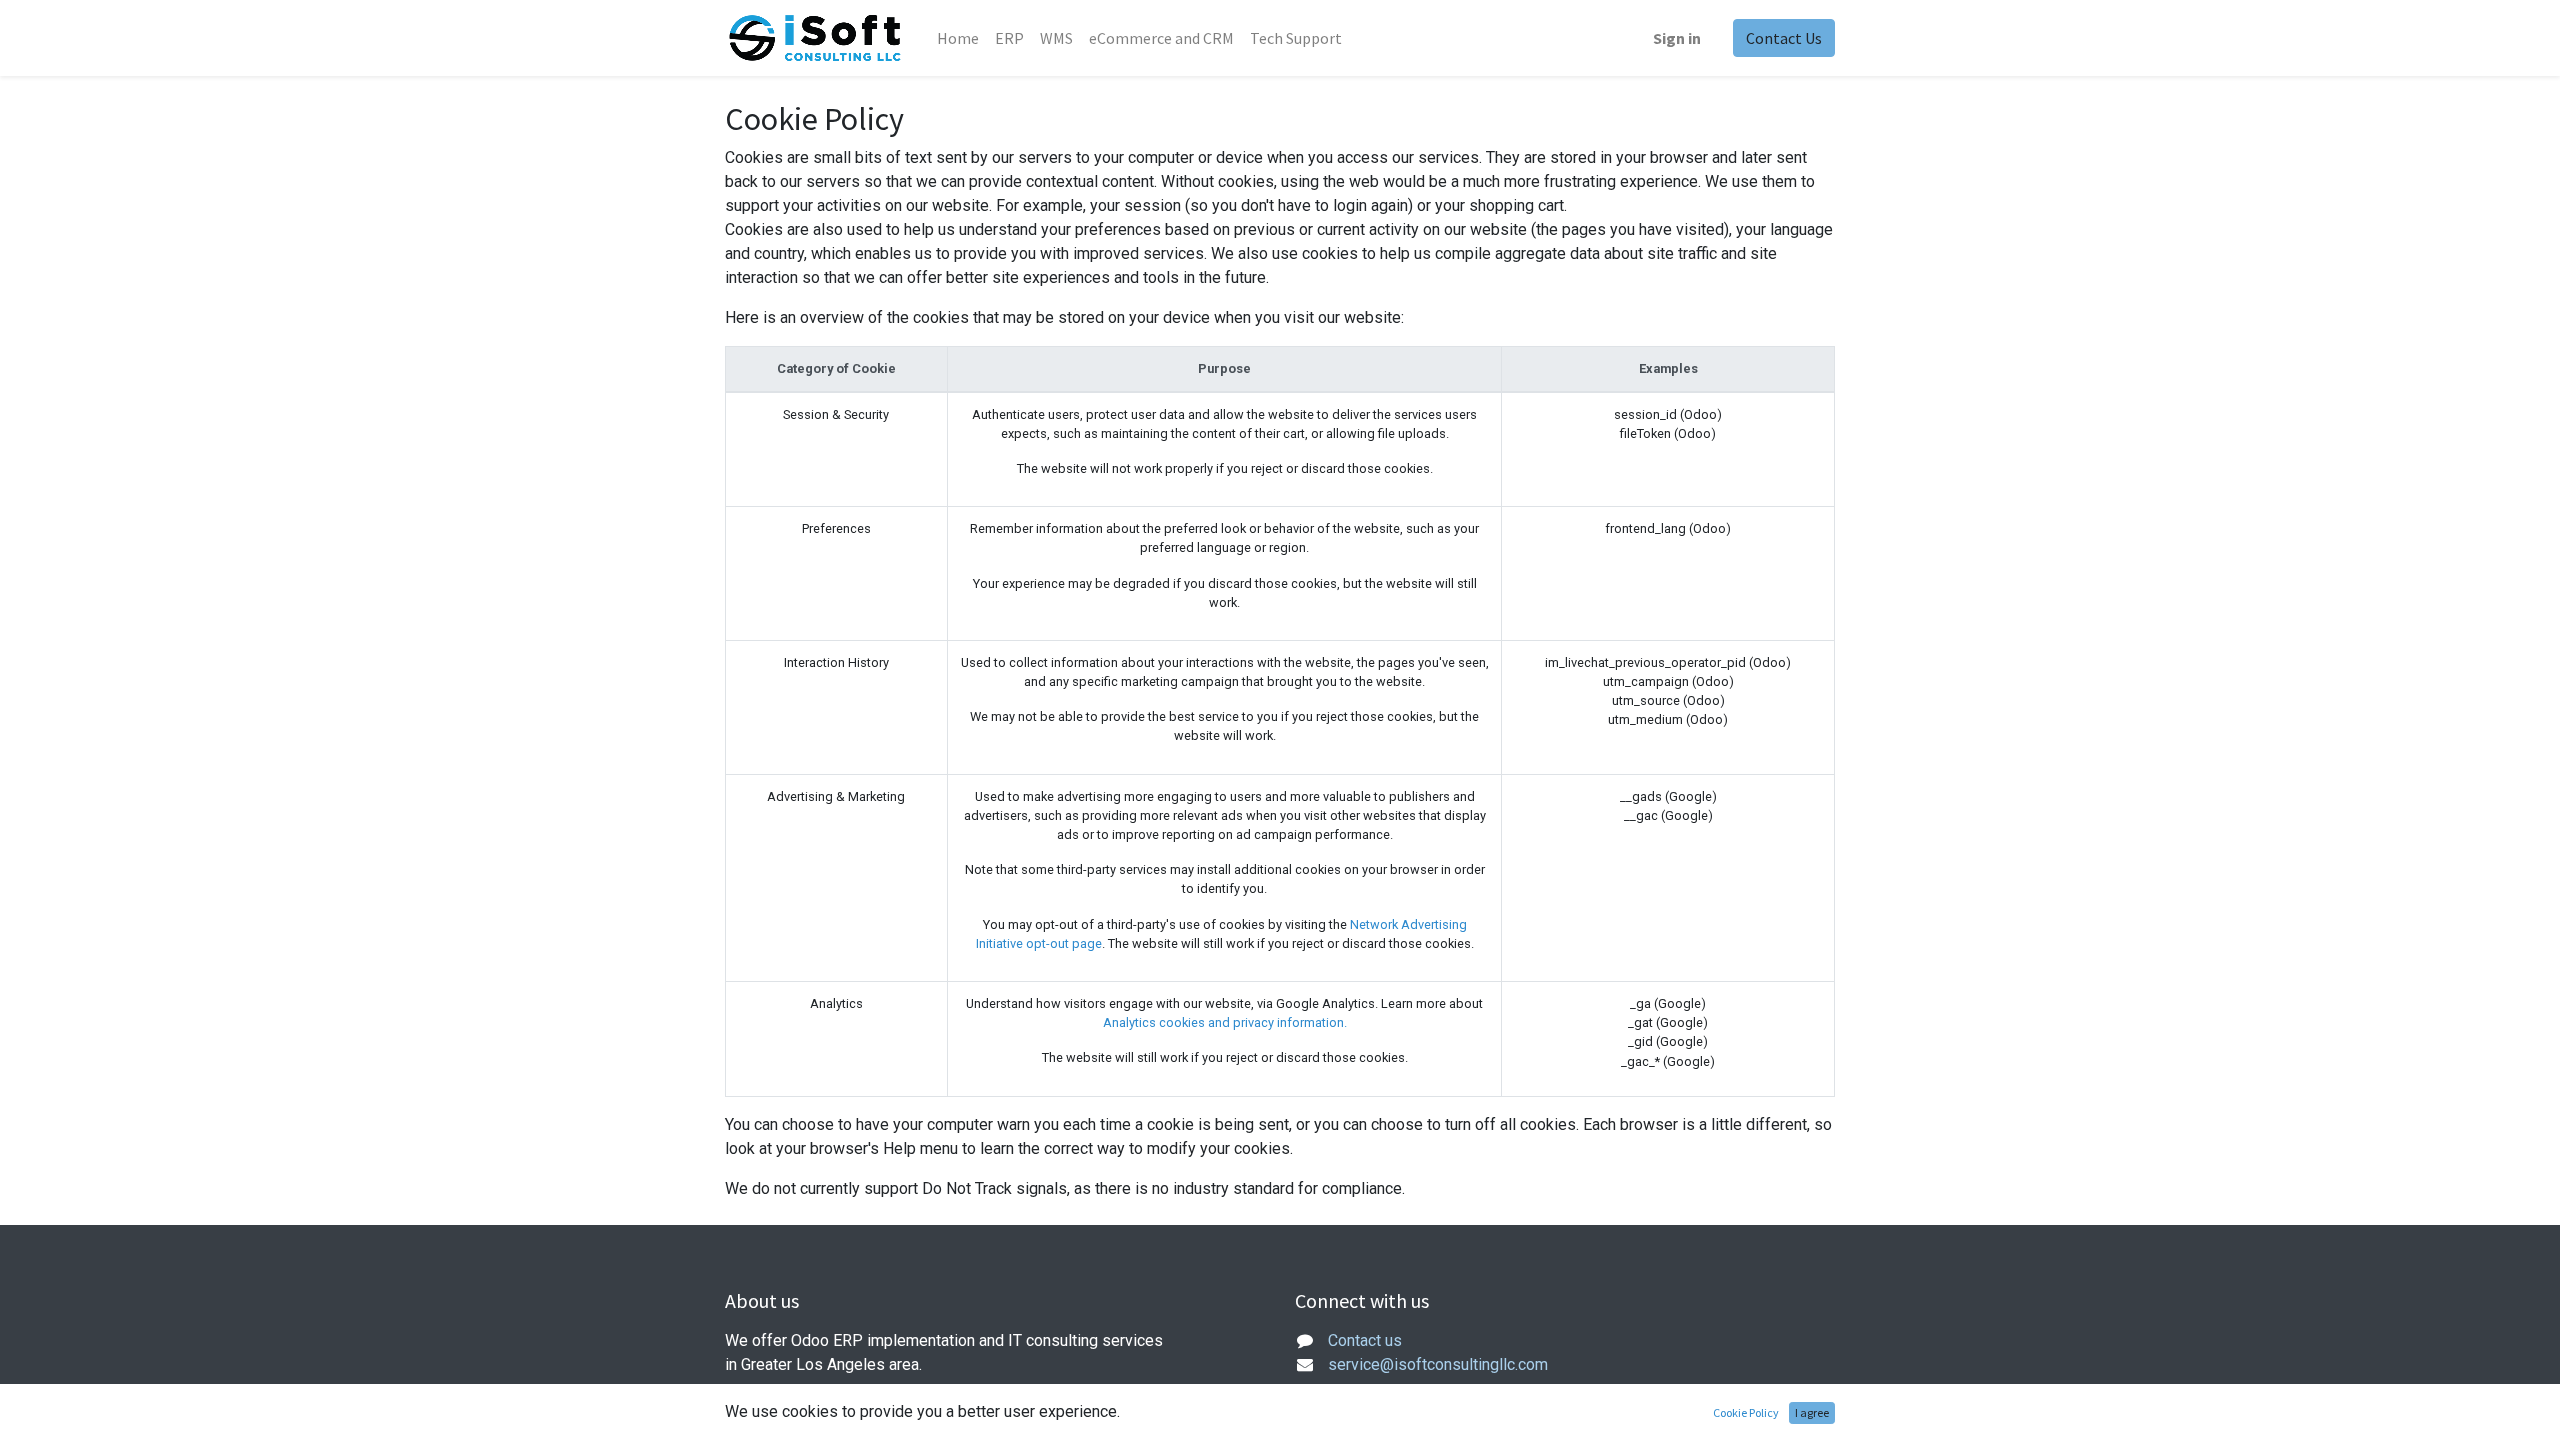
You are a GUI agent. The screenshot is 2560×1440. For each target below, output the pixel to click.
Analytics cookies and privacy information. (1225, 1022)
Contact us (1365, 1340)
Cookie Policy (1746, 1412)
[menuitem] (958, 38)
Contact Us (1784, 38)
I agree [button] (1812, 1412)
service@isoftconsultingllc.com (1438, 1364)
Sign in (1677, 38)
